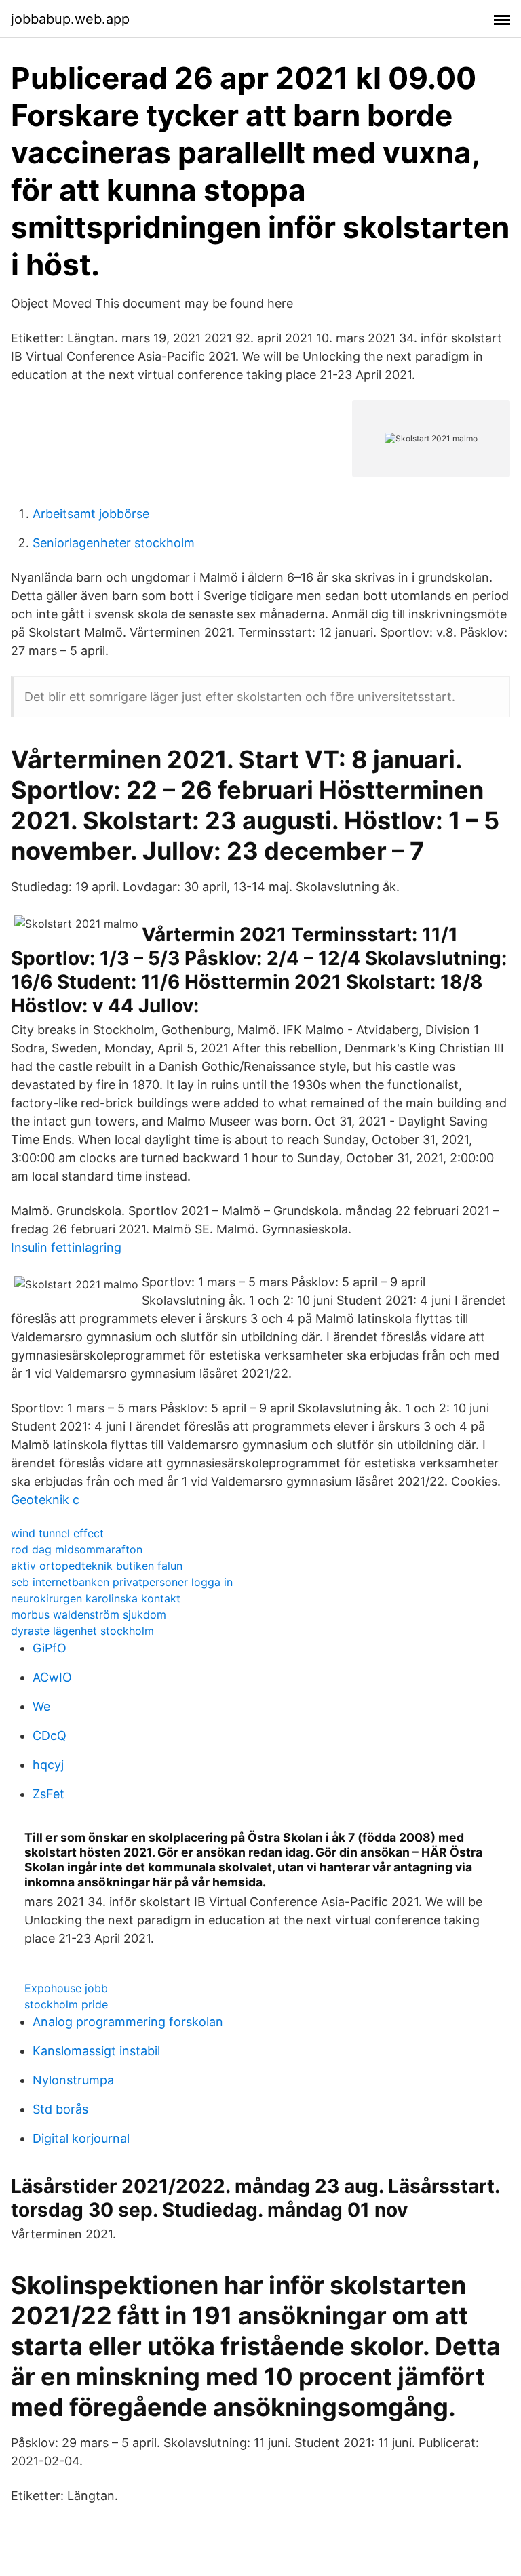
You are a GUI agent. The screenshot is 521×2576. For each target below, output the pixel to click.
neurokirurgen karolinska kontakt (96, 1598)
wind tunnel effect (57, 1533)
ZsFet (49, 1794)
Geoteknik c (45, 1500)
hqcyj (48, 1765)
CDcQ (50, 1736)
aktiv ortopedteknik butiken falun (97, 1566)
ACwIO (52, 1677)
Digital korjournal (81, 2138)
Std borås (60, 2109)
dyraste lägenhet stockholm (82, 1631)
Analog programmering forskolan (128, 2022)
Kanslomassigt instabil (96, 2051)
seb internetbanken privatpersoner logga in (122, 1582)
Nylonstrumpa (73, 2080)
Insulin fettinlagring (66, 1247)
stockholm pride (66, 2004)
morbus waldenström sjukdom (89, 1614)
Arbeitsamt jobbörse (91, 514)
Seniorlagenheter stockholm (114, 543)
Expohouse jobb (66, 1988)
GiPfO (50, 1648)
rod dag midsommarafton (77, 1549)
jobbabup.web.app (70, 19)
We (41, 1706)
